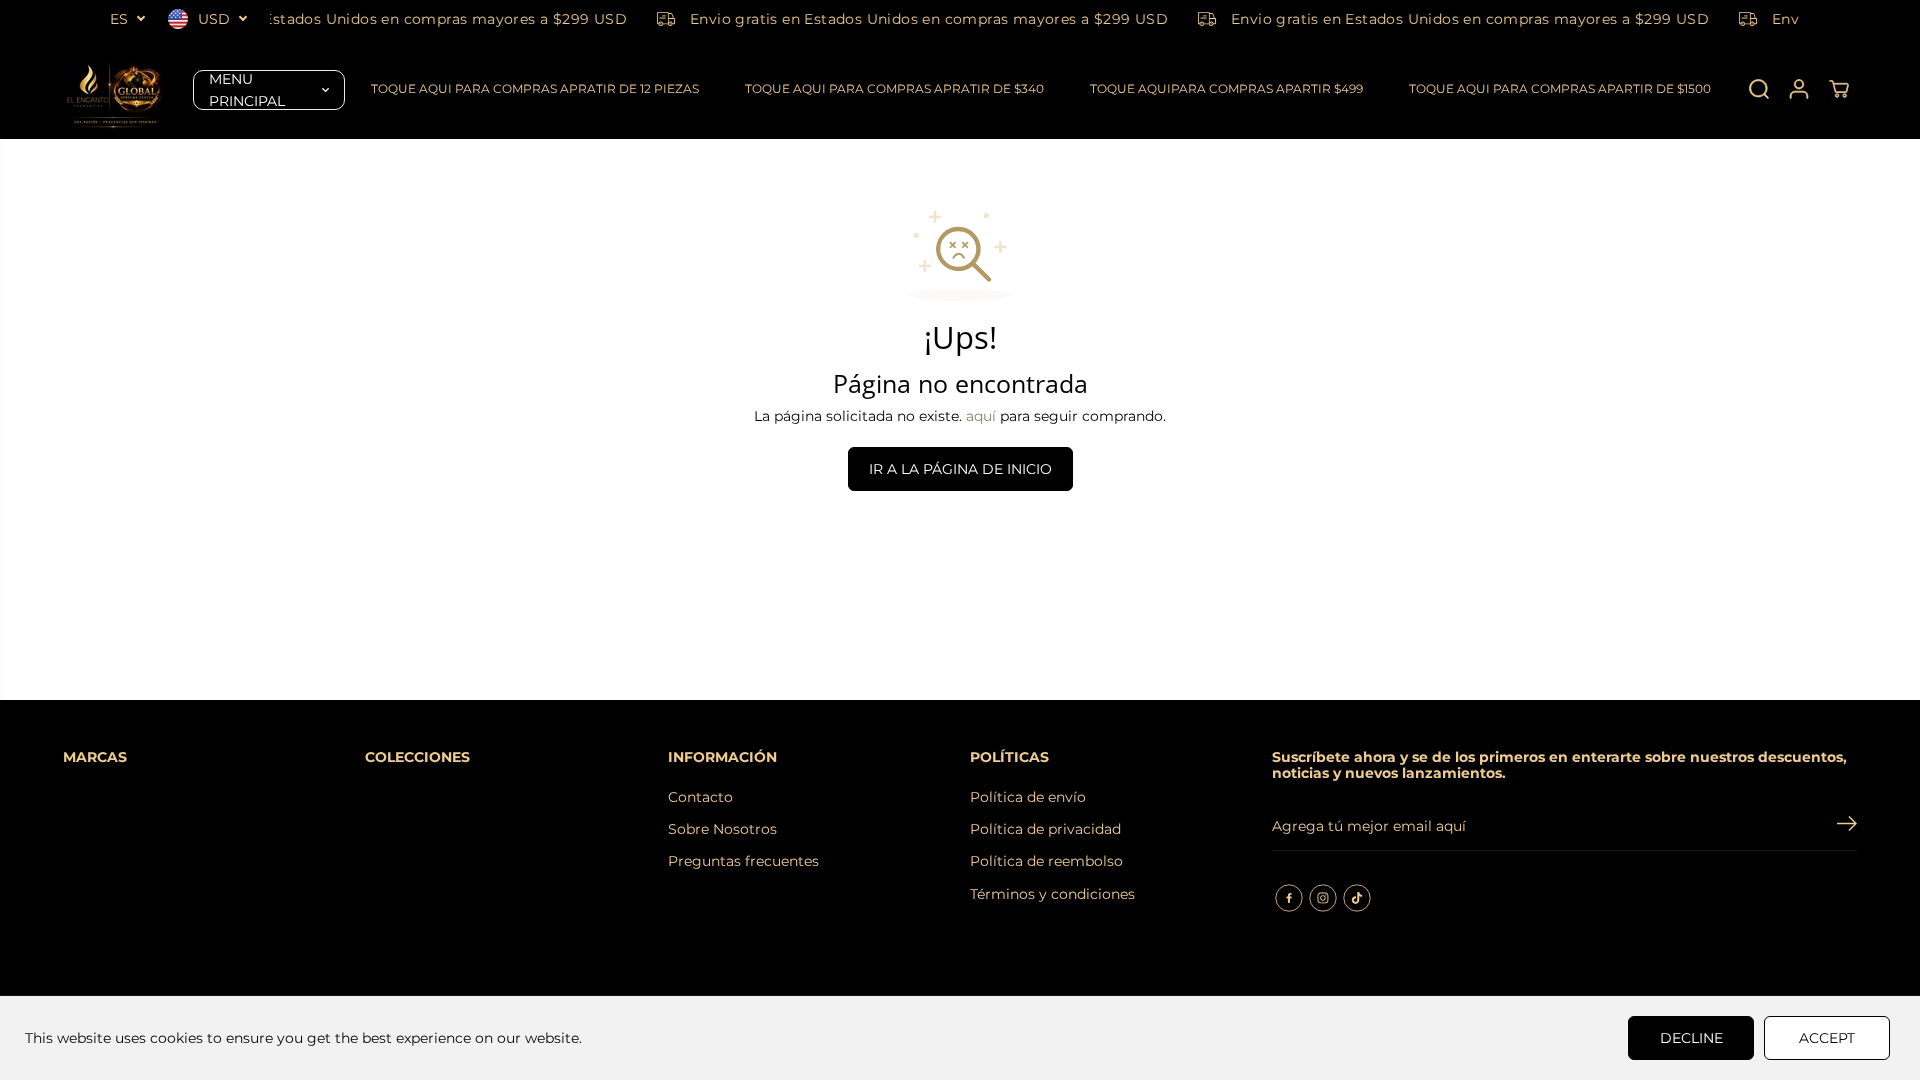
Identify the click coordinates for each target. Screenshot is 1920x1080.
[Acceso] (1799, 89)
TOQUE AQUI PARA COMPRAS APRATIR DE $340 (894, 88)
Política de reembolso (1046, 861)
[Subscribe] (1847, 826)
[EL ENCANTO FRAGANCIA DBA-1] (113, 89)
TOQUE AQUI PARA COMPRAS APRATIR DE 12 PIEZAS (535, 88)
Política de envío (1028, 797)
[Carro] (1839, 89)
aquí (981, 416)
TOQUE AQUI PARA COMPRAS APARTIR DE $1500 (1560, 88)
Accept (1827, 1038)
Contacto (700, 797)
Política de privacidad (1045, 829)
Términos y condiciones (1052, 894)
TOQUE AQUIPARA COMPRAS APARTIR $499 (1226, 88)
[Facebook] (1289, 898)
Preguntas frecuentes (743, 861)
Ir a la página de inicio (960, 469)
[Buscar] (1759, 89)
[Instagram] (1323, 898)
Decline (1691, 1038)
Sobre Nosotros (722, 829)
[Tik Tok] (1357, 898)
